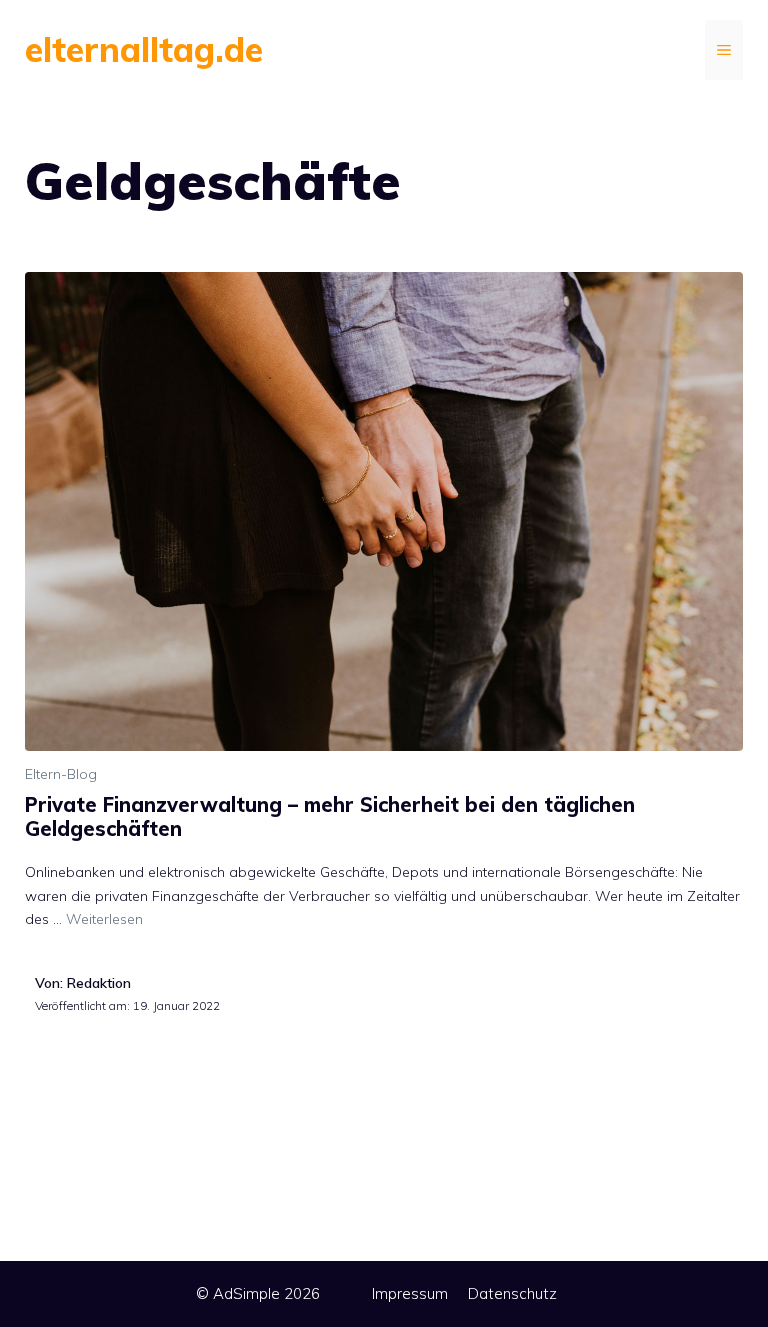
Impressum (410, 1293)
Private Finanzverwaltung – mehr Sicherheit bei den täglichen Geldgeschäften (330, 816)
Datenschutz (512, 1293)
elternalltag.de (144, 49)
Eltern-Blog (61, 774)
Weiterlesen (104, 919)
